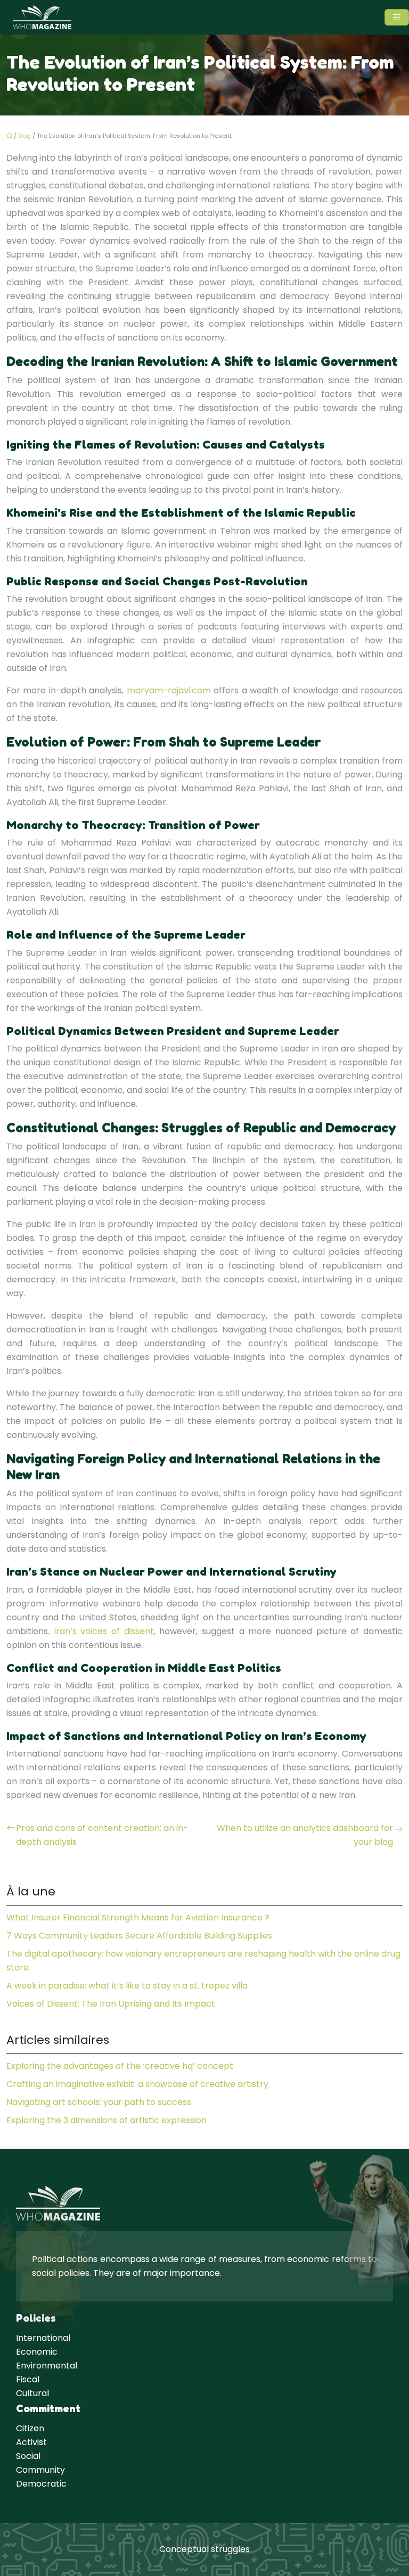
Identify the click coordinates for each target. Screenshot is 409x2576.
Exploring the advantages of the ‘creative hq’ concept (120, 2066)
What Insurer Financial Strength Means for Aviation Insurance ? (138, 1917)
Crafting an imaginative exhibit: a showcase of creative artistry (137, 2084)
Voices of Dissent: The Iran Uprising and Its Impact (111, 2004)
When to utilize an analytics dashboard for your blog (305, 1835)
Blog (24, 136)
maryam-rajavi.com (169, 690)
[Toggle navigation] (397, 17)
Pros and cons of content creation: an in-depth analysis (102, 1835)
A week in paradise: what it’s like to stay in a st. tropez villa (127, 1986)
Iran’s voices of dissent (104, 1631)
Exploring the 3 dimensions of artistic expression (107, 2120)
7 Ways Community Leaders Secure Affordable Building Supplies (139, 1936)
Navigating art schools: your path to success (99, 2102)
